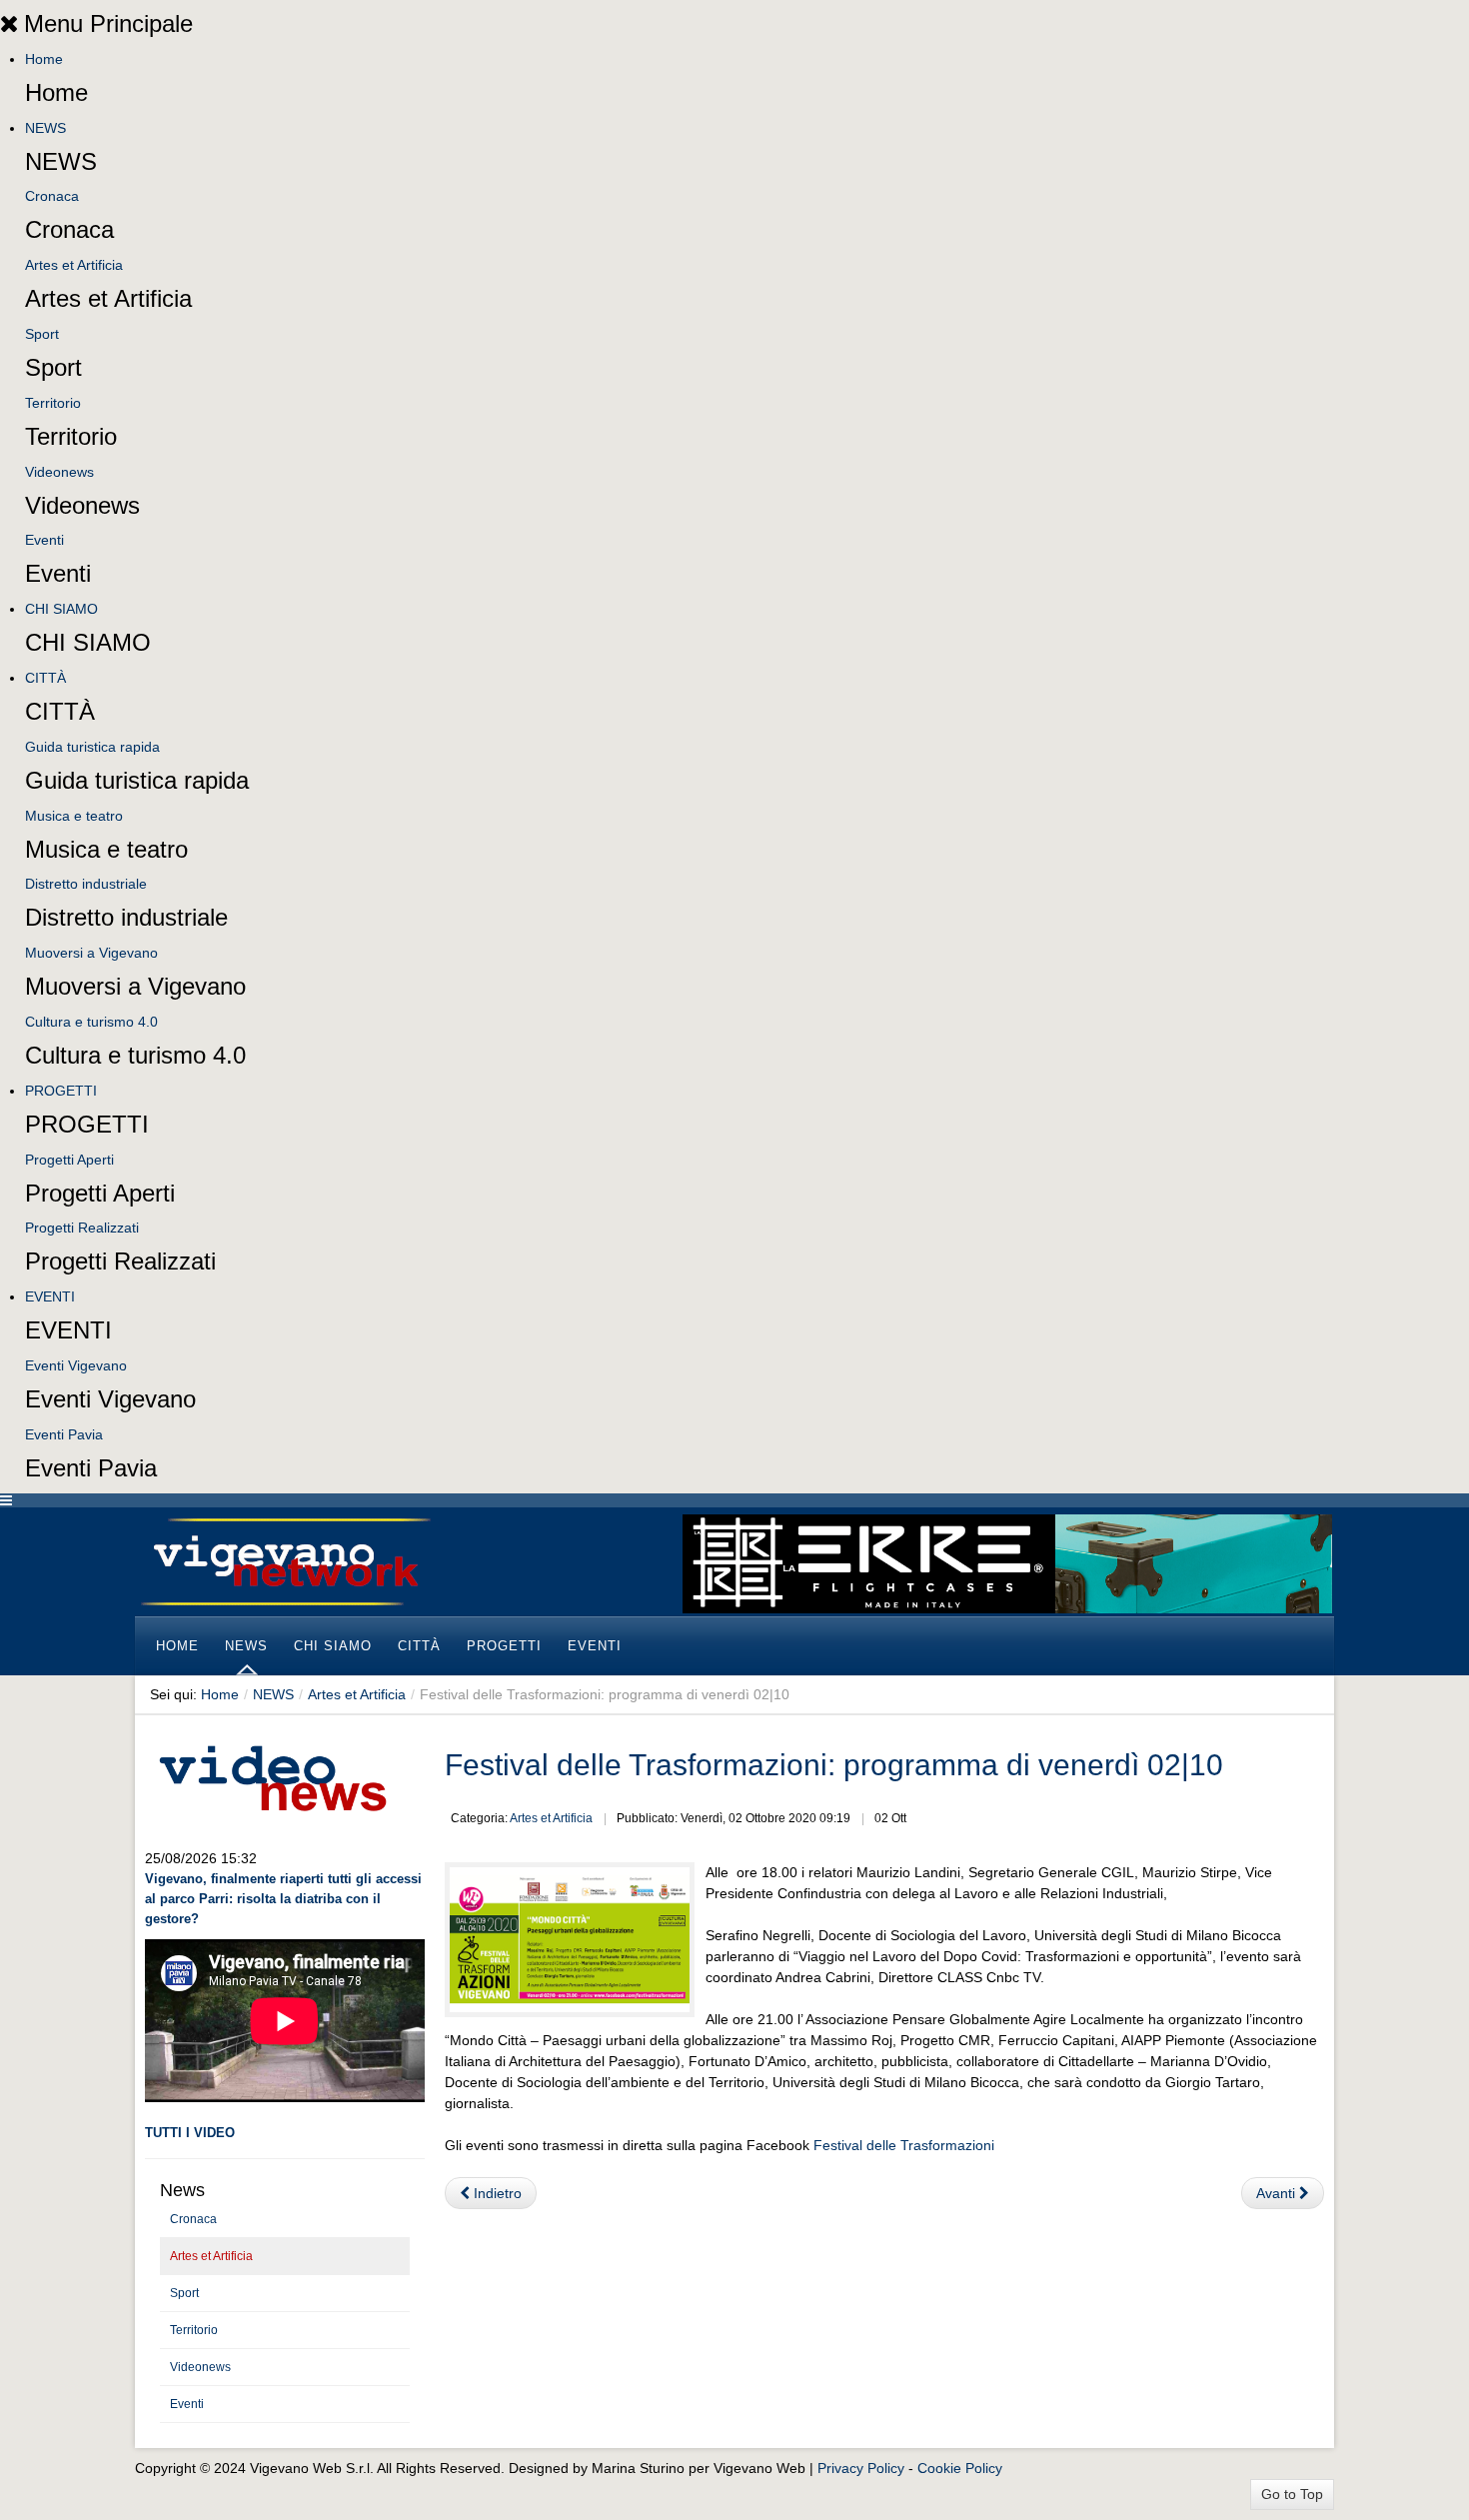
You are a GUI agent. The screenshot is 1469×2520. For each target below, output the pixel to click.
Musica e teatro (74, 816)
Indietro (496, 2193)
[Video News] (272, 1775)
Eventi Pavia (64, 1434)
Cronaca (52, 196)
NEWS (45, 128)
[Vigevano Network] (285, 1562)
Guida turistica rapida (92, 747)
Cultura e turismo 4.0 (91, 1022)
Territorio (53, 403)
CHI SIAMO (61, 609)
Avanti (1278, 2193)
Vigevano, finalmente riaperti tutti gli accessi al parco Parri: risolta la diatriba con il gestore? (283, 1899)
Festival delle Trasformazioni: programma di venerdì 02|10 (834, 1765)
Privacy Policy (861, 2468)
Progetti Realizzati (82, 1228)
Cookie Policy (960, 2468)
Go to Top (1292, 2494)
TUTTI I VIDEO (190, 2133)
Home (44, 59)
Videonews (59, 472)
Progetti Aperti (69, 1160)
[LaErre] (1007, 1562)
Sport (42, 334)
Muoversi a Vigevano (91, 953)
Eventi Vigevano (76, 1365)
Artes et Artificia (74, 265)
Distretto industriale (86, 884)
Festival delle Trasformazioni (904, 2145)
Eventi (44, 540)
